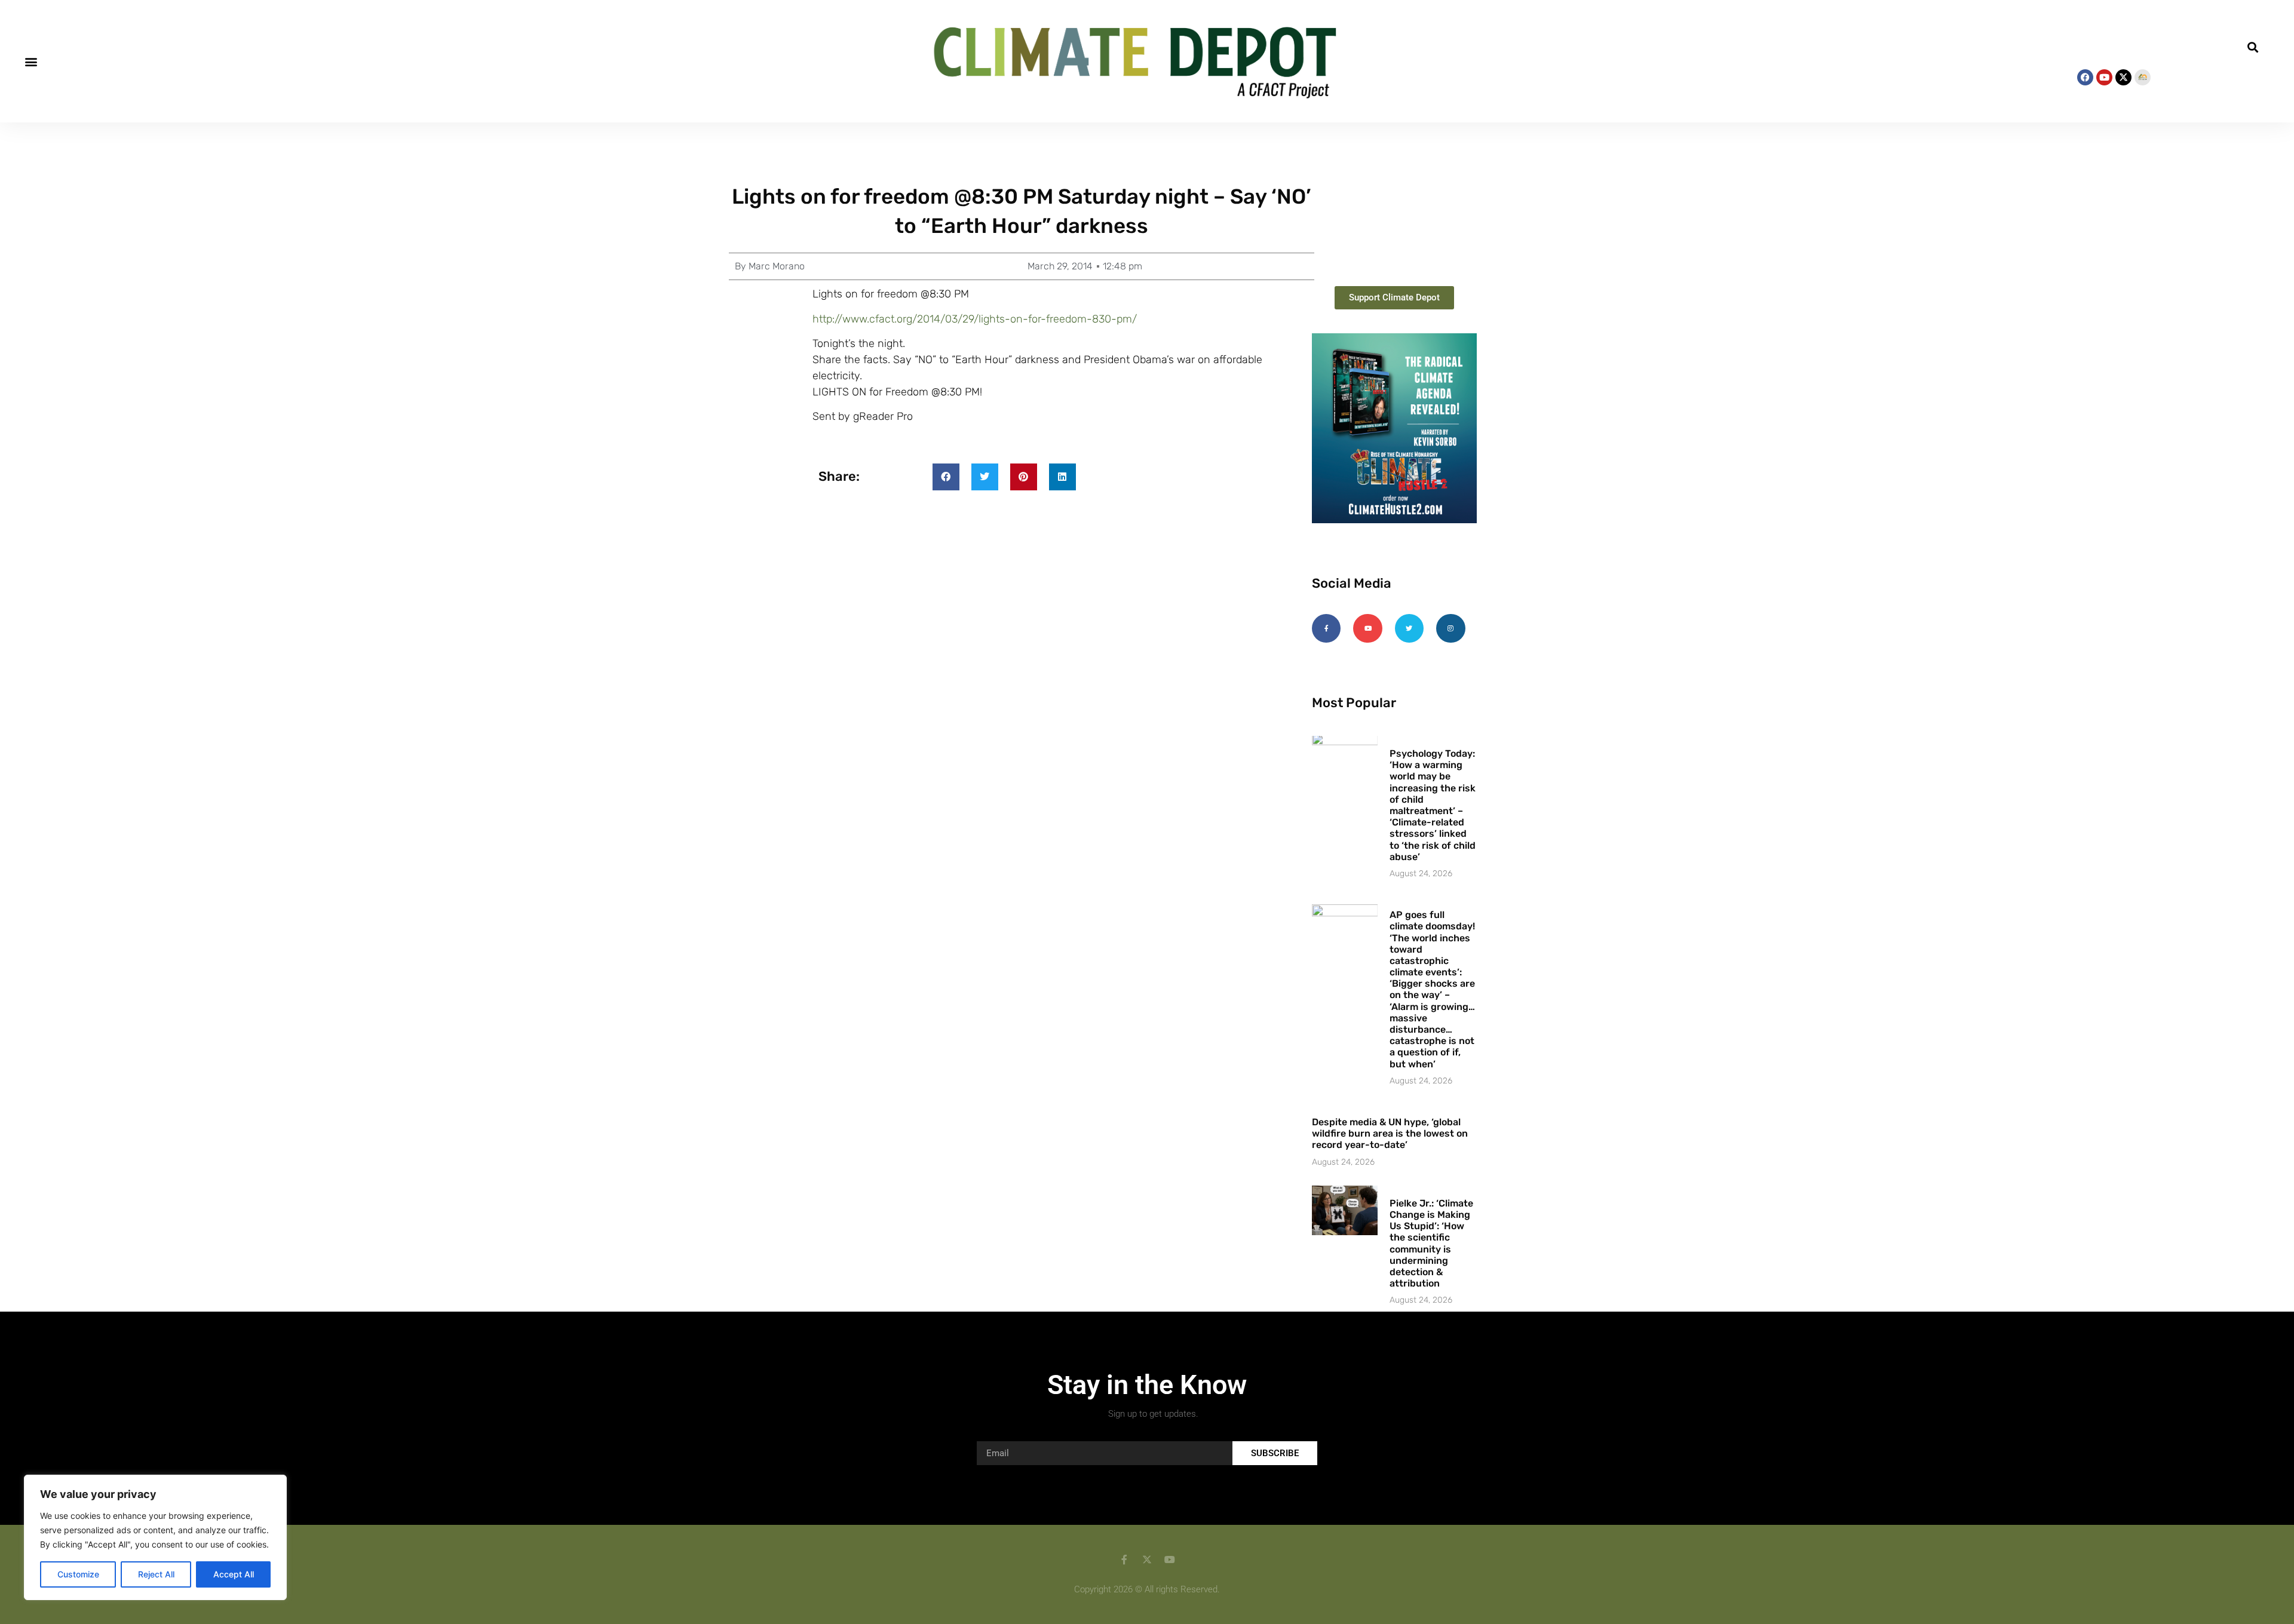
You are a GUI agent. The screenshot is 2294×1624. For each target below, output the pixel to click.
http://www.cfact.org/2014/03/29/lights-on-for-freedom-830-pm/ (975, 319)
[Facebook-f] (1326, 628)
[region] (155, 1537)
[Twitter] (1409, 628)
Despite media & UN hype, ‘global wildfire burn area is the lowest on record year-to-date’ (1390, 1133)
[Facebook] (2085, 77)
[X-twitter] (2123, 77)
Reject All (156, 1574)
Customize (78, 1574)
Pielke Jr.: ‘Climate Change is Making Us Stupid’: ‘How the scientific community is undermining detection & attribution (1431, 1243)
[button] (31, 61)
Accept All (234, 1574)
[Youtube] (2104, 77)
